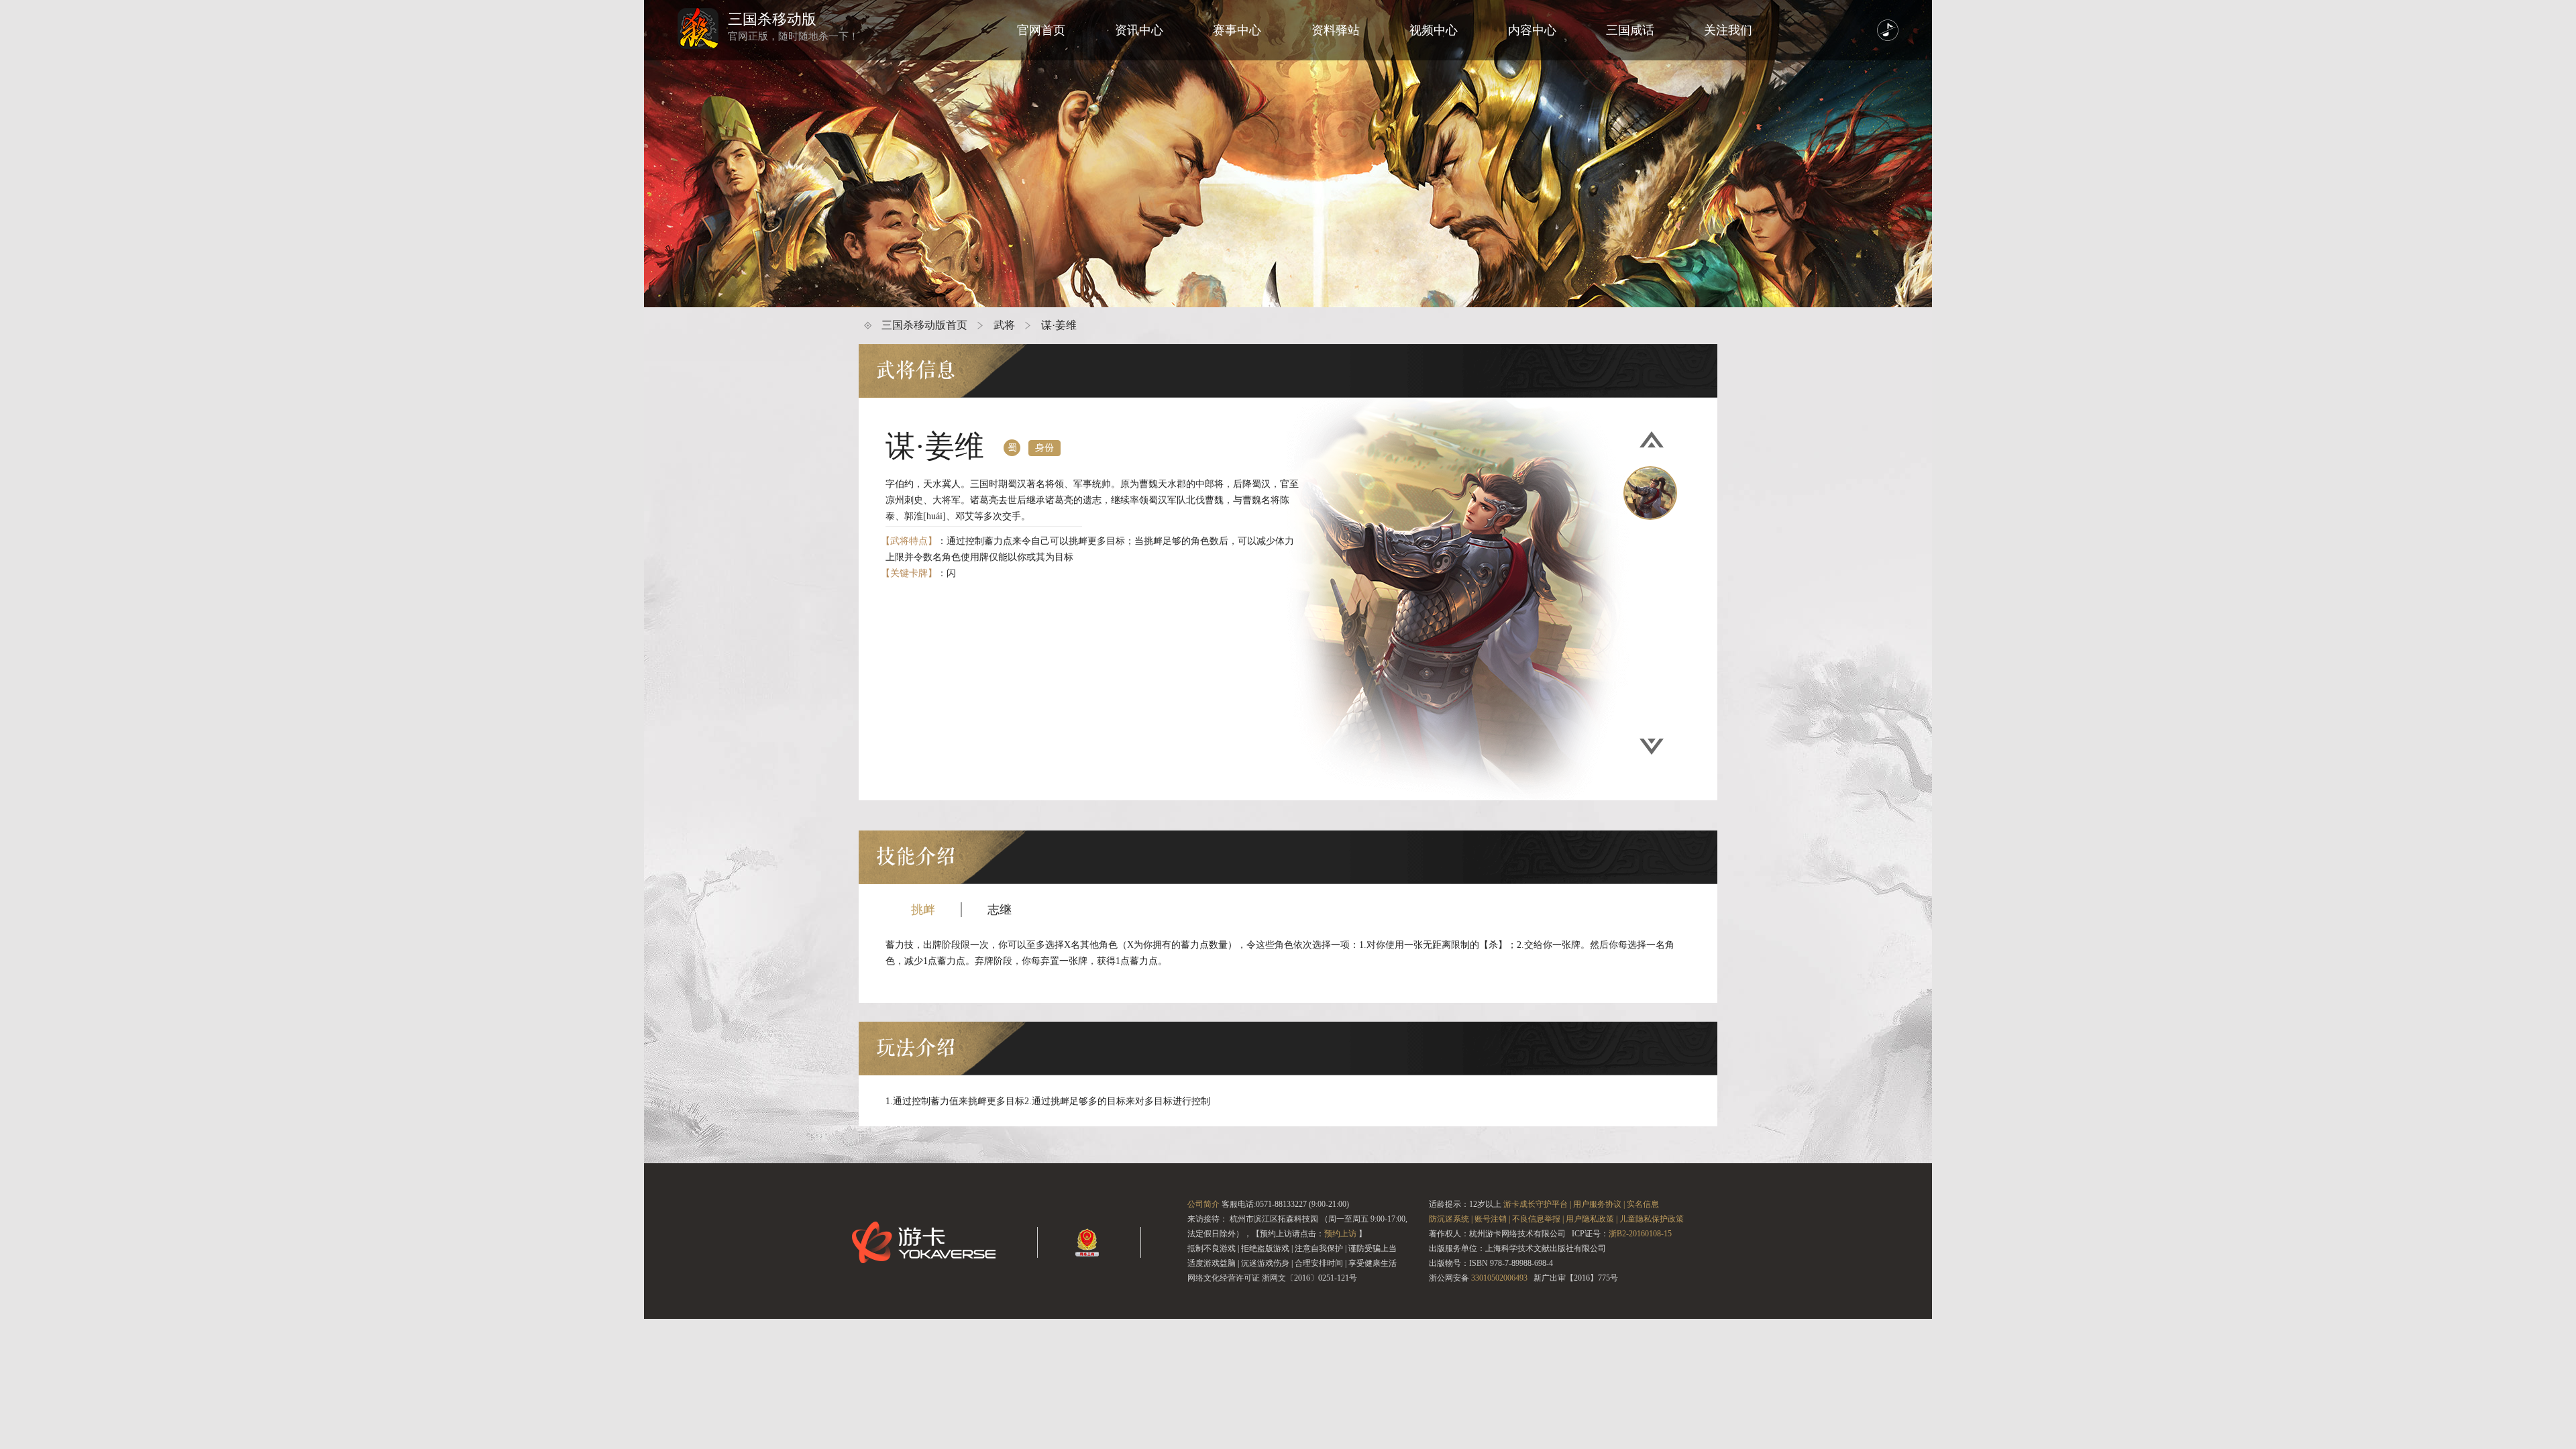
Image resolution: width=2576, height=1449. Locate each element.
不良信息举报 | (1538, 1219)
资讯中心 (1139, 30)
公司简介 (1203, 1204)
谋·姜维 (1059, 325)
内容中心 (1532, 30)
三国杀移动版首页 (924, 325)
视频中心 (1434, 30)
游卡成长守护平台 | (1537, 1204)
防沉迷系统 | (1451, 1219)
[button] (1652, 440)
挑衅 (923, 910)
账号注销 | (1492, 1219)
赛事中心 (1237, 30)
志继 (1000, 910)
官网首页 (1041, 30)
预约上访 (1340, 1234)
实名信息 (1643, 1204)
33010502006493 (1499, 1278)
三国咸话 (1630, 30)
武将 (1004, 325)
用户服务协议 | (1599, 1204)
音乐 (1888, 30)
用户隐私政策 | (1592, 1219)
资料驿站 (1336, 30)
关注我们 (1728, 30)
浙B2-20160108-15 (1640, 1234)
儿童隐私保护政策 (1652, 1219)
